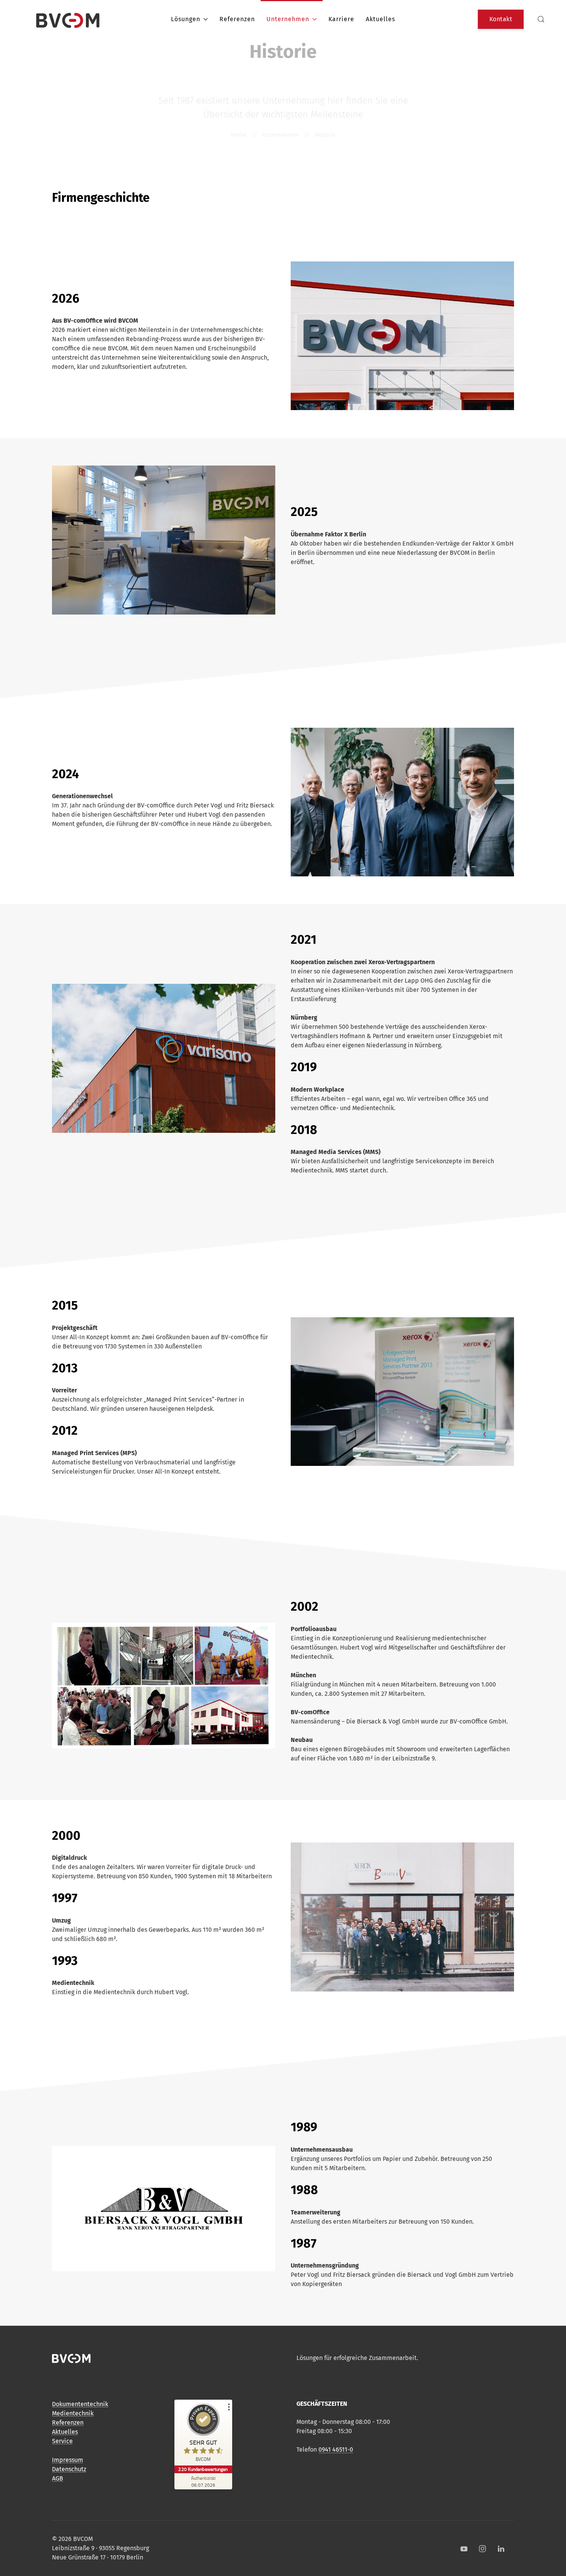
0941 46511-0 (336, 2450)
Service (62, 2441)
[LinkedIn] (501, 2549)
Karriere (341, 19)
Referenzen (237, 19)
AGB (58, 2478)
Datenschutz (69, 2469)
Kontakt (501, 19)
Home (239, 135)
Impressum (68, 2460)
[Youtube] (464, 2549)
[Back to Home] (68, 19)
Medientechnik (73, 2413)
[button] (541, 19)
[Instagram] (482, 2549)
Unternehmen (281, 135)
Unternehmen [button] (288, 19)
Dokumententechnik (80, 2404)
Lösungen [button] (186, 19)
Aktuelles (380, 19)
